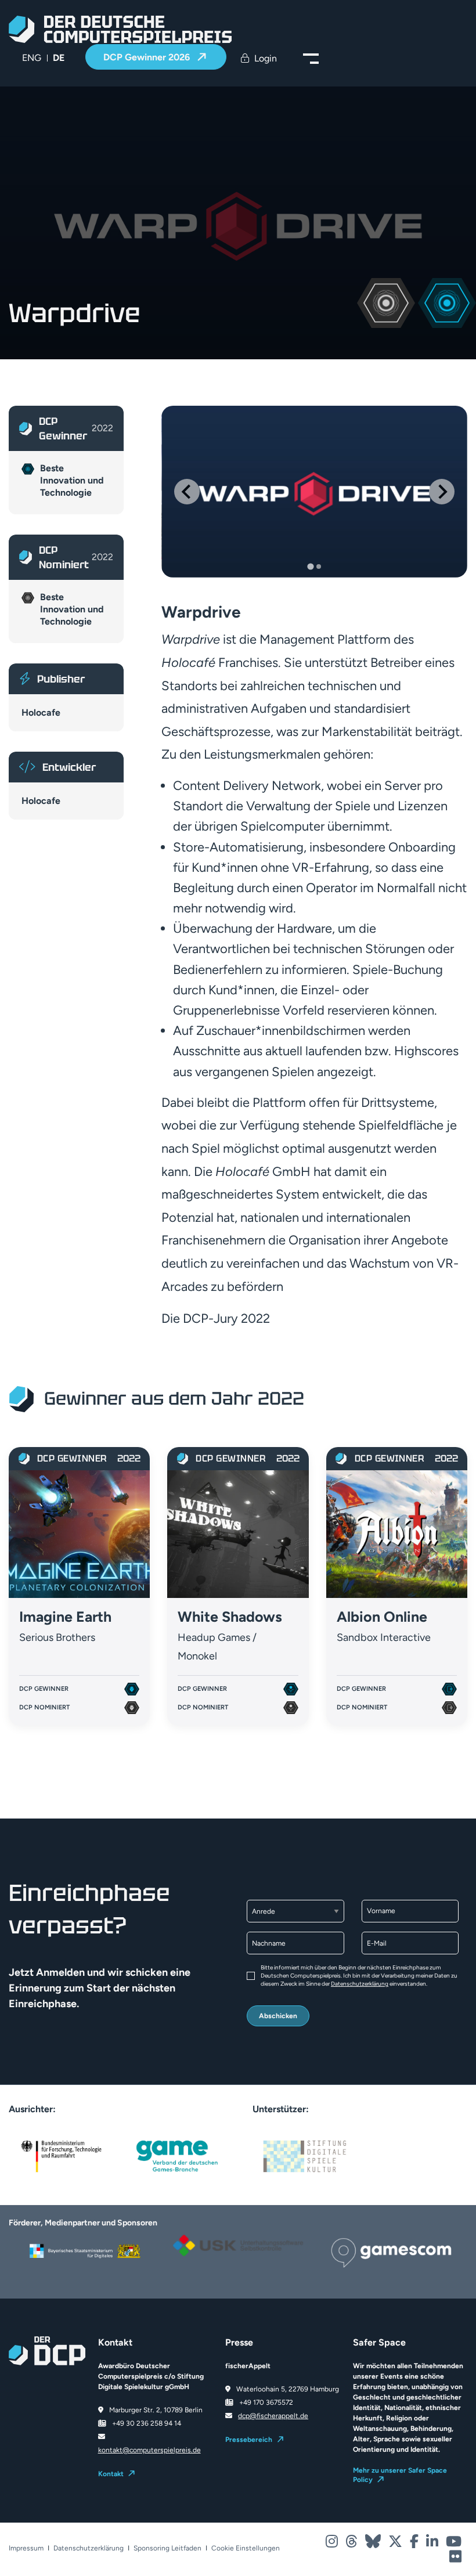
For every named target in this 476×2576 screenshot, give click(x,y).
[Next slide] (442, 492)
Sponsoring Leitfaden (167, 2548)
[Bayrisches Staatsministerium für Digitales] (85, 2251)
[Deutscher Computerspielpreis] (120, 29)
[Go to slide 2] (319, 567)
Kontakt (111, 2474)
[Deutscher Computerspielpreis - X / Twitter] (396, 2544)
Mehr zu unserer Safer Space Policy (400, 2475)
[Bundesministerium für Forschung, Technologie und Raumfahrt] (61, 2155)
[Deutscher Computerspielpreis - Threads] (352, 2544)
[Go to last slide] (187, 492)
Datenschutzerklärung (360, 1984)
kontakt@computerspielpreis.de (149, 2450)
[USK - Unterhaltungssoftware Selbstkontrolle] (238, 2245)
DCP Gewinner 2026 (148, 57)
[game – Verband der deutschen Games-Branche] (177, 2155)
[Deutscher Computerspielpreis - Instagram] (333, 2544)
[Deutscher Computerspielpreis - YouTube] (454, 2544)
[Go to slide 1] (310, 567)
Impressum (26, 2548)
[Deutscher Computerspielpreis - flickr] (455, 2559)
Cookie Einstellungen (246, 2548)
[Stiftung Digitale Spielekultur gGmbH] (305, 2155)
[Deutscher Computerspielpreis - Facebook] (415, 2544)
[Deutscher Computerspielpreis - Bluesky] (374, 2544)
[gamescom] (391, 2252)
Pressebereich (249, 2440)
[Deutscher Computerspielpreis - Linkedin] (433, 2544)
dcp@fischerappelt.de (273, 2416)
